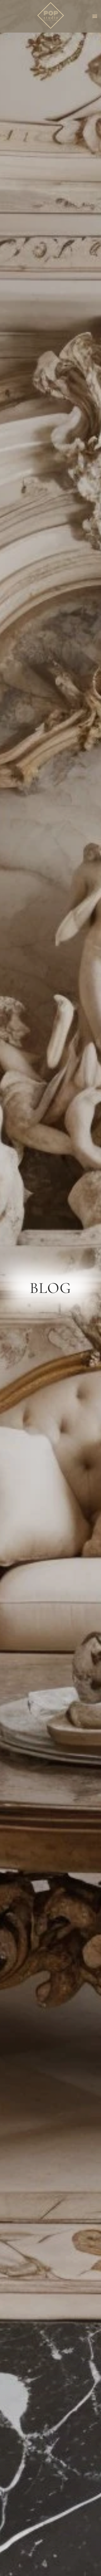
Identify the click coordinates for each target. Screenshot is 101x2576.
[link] (51, 16)
